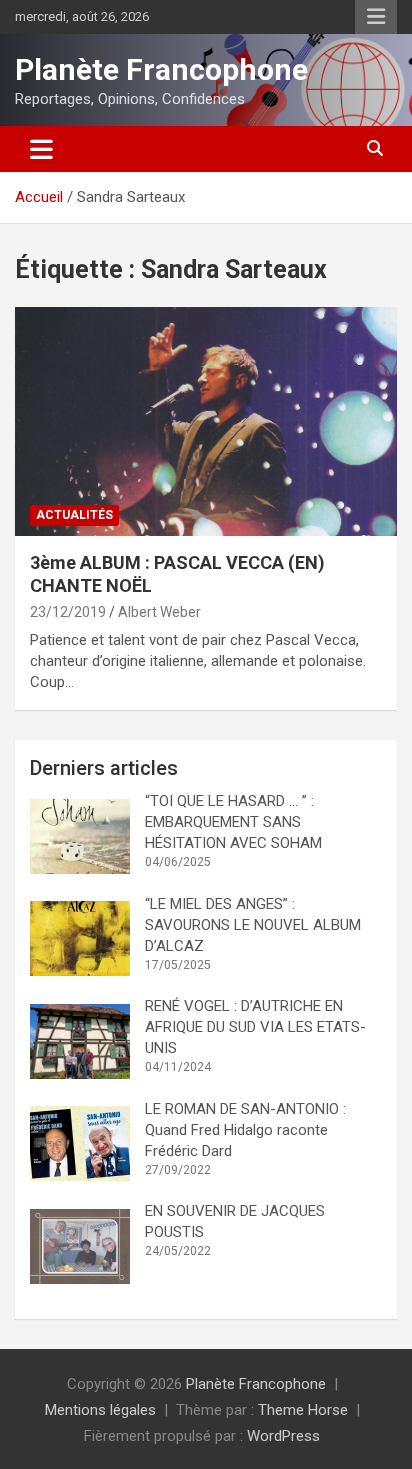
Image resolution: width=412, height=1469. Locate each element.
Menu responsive (376, 17)
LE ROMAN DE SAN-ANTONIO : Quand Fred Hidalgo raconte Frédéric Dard (247, 1130)
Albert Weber (159, 612)
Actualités (74, 515)
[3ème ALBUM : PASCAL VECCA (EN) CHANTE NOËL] (206, 421)
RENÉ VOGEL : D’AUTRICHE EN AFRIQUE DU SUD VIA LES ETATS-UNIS (255, 1027)
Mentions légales (100, 1410)
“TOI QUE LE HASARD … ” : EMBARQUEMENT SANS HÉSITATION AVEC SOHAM (233, 822)
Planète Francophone (161, 69)
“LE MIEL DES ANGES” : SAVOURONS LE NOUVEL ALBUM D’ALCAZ (253, 925)
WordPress (283, 1436)
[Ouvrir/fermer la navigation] (41, 149)
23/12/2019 (68, 612)
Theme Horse (303, 1410)
